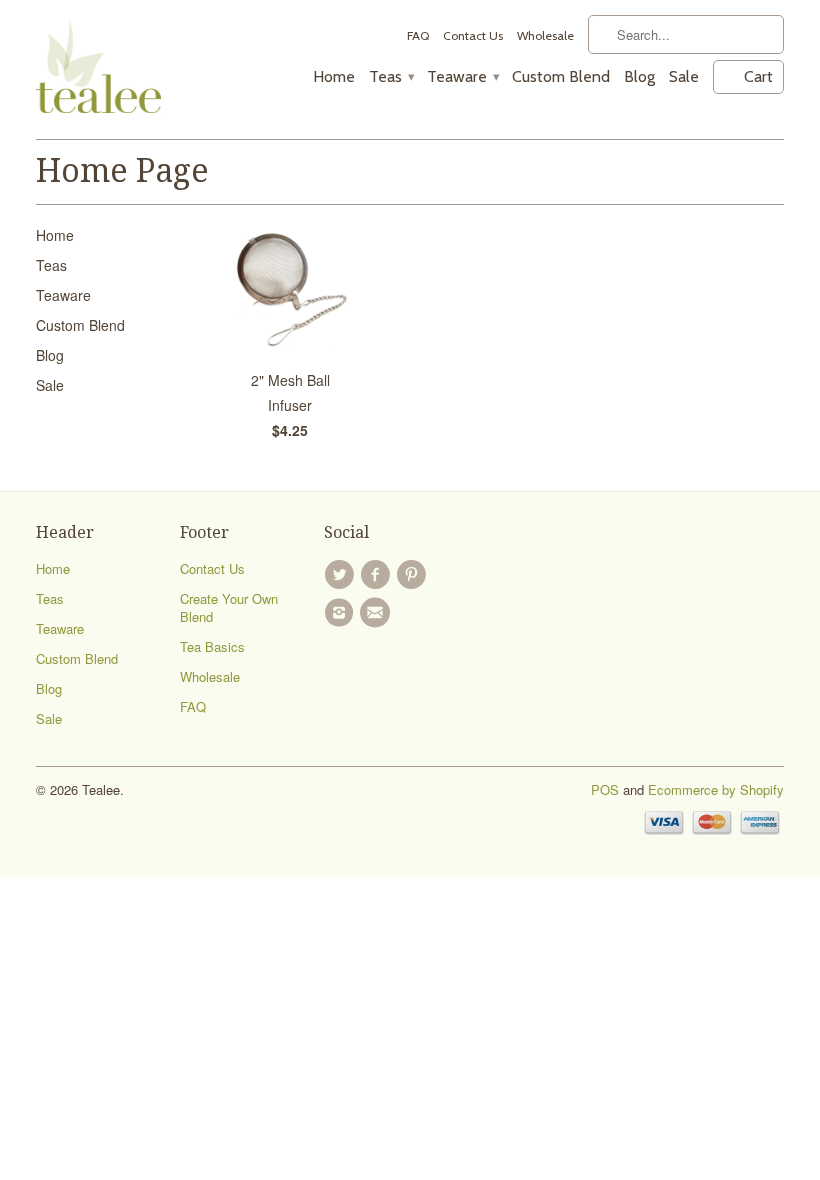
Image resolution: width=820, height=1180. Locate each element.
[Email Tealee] (378, 613)
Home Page (122, 171)
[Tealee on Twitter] (342, 575)
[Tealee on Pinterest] (415, 575)
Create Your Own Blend (229, 607)
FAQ (418, 35)
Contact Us (473, 35)
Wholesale (545, 35)
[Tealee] (98, 69)
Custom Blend (561, 77)
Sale (684, 77)
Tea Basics (212, 646)
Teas (391, 77)
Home (334, 77)
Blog (639, 77)
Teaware (462, 77)
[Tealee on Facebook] (378, 575)
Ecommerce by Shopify (716, 789)
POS (605, 789)
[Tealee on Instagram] (342, 613)
